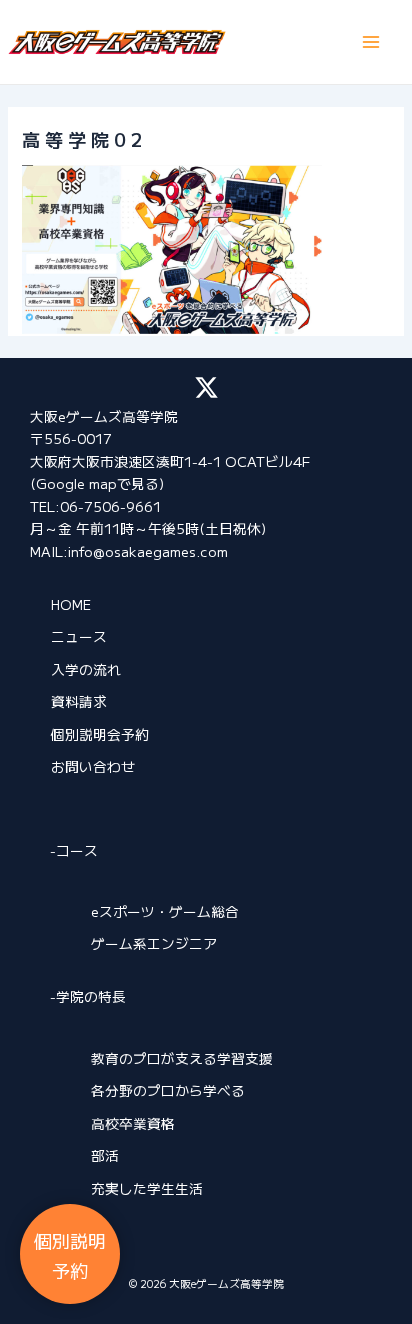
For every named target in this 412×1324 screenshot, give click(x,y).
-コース (74, 850)
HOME (71, 604)
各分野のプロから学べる (168, 1090)
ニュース (79, 636)
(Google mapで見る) (97, 483)
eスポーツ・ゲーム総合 (165, 911)
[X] (206, 387)
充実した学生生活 (147, 1188)
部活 (105, 1155)
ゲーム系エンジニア (154, 943)
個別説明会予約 (100, 734)
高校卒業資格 (133, 1123)
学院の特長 (91, 996)
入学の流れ (86, 669)
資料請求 (79, 701)
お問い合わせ (93, 766)
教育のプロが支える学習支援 (182, 1058)
